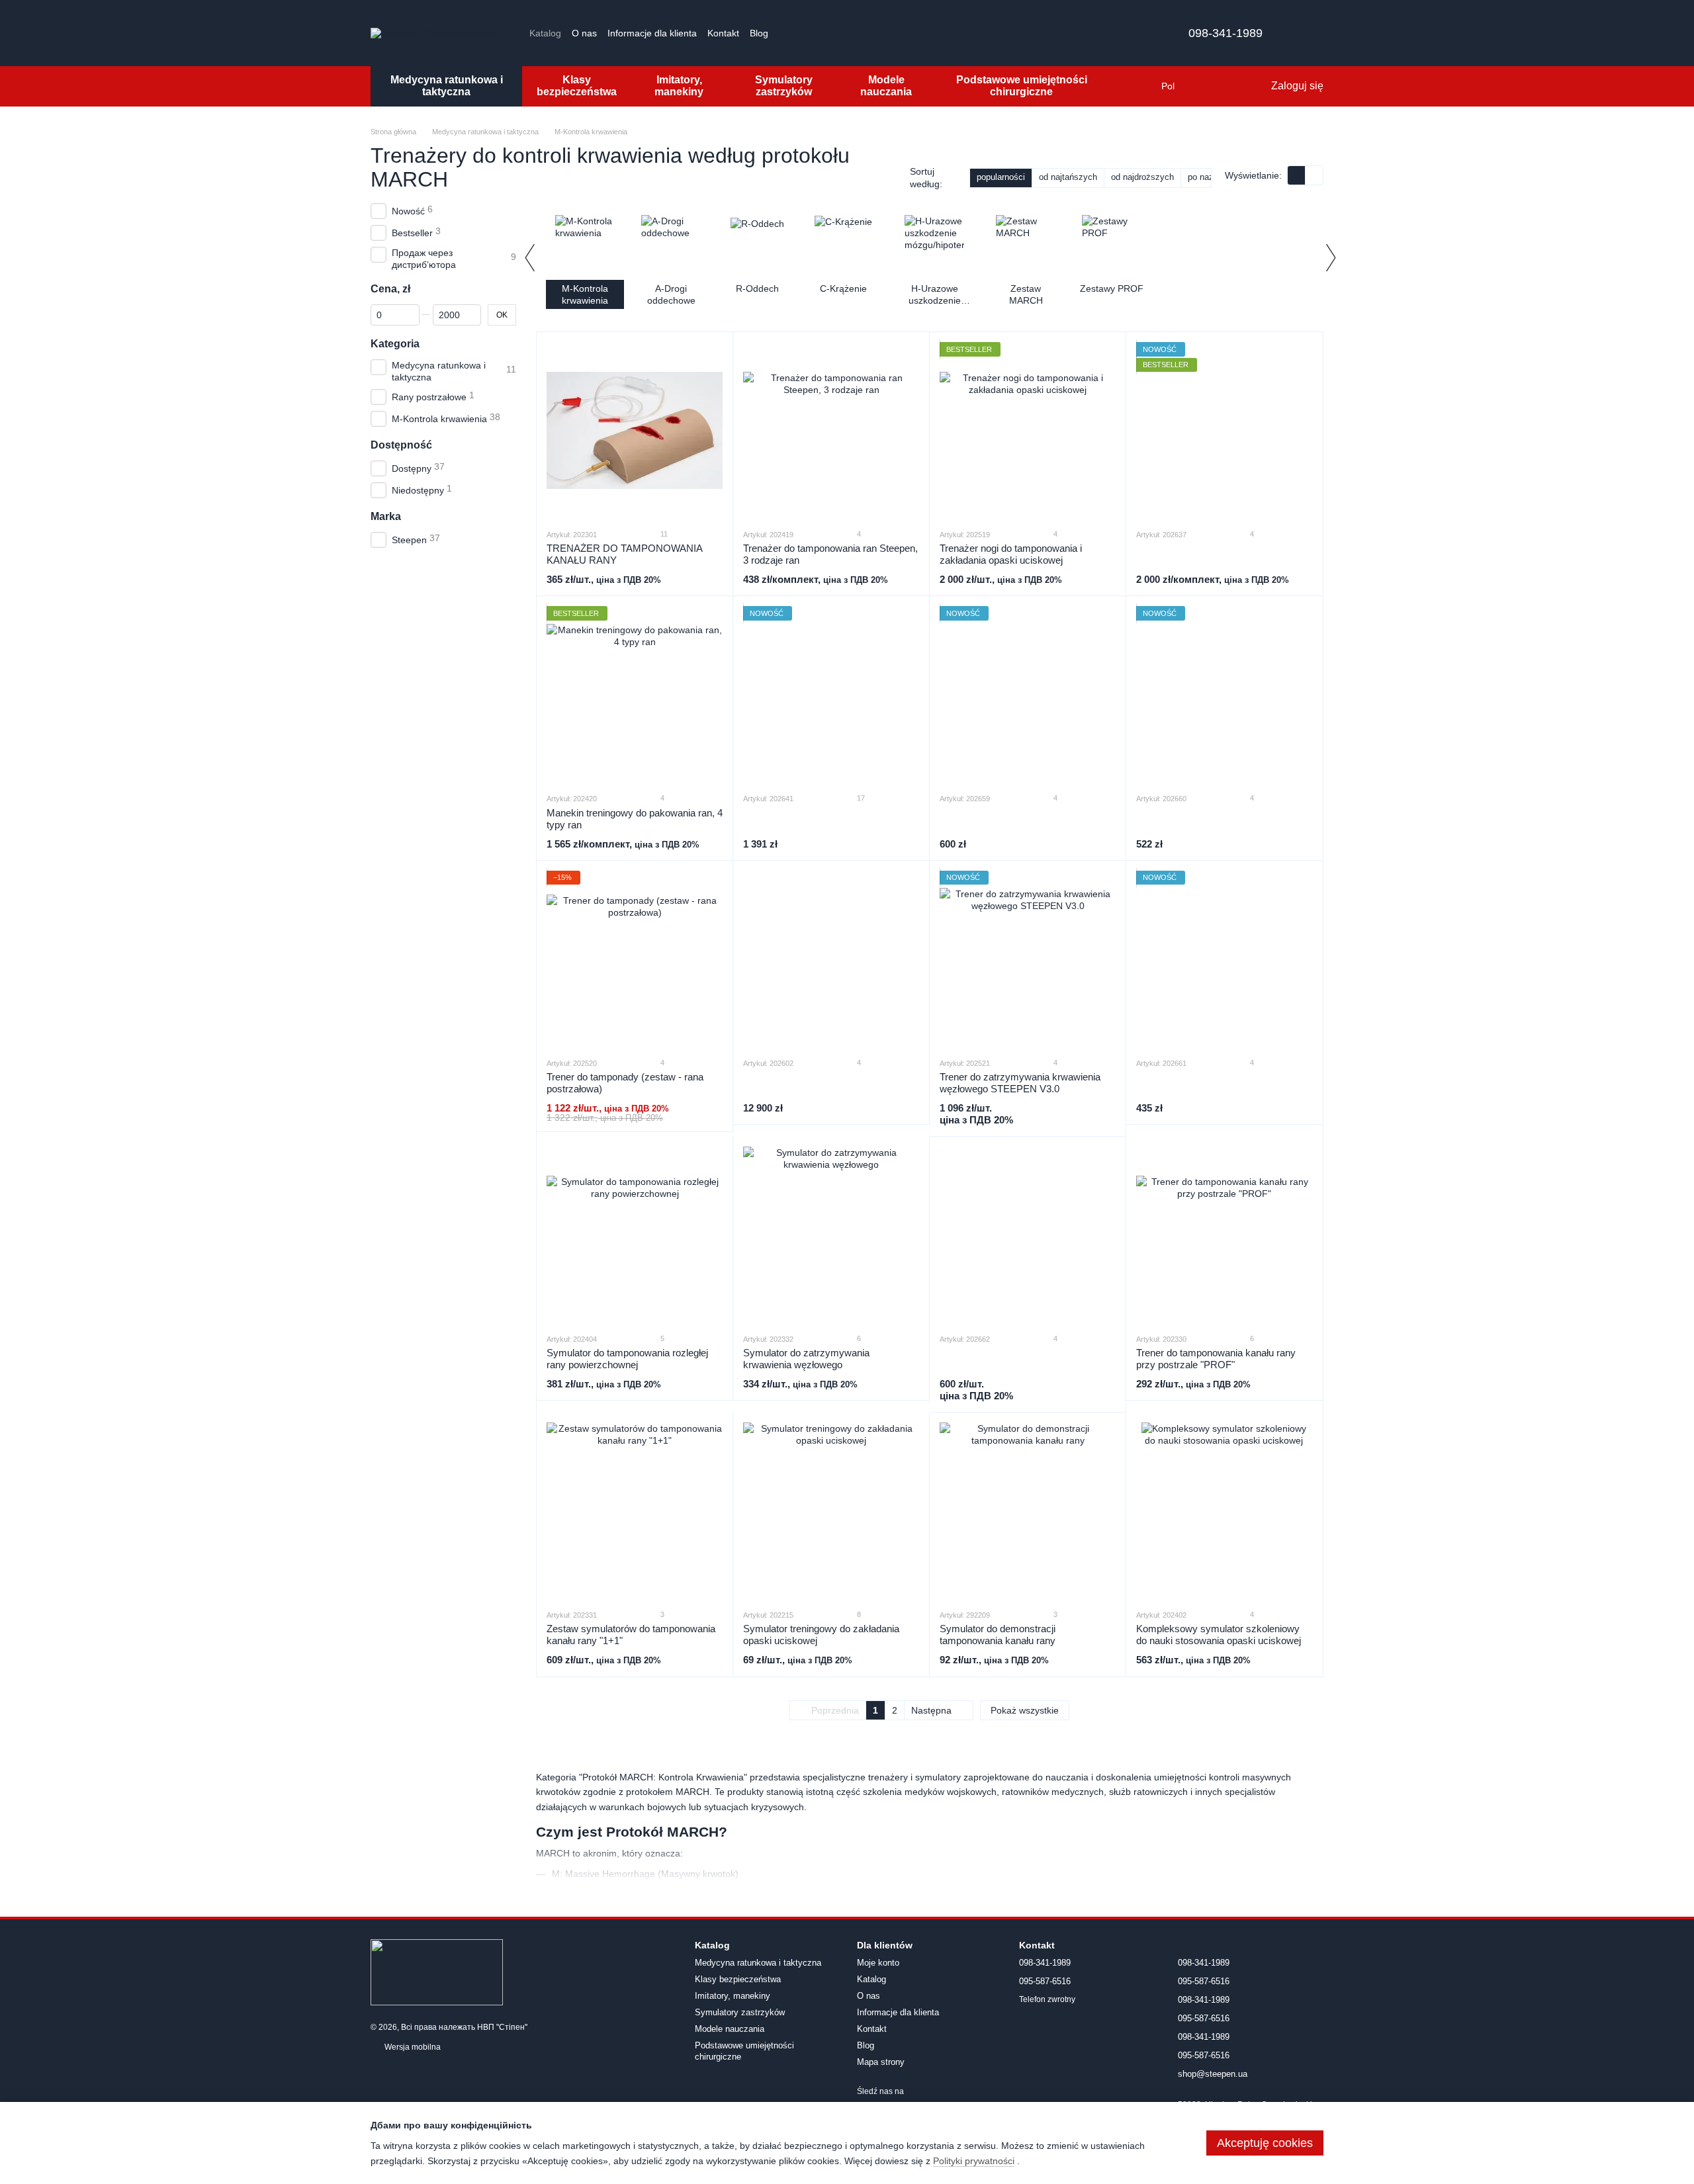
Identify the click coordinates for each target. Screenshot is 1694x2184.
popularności (1001, 177)
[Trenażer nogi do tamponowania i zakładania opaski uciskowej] (1028, 430)
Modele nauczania (886, 86)
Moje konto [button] (878, 1963)
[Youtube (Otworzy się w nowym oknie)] (819, 33)
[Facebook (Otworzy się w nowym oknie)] (803, 33)
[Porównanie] (1206, 86)
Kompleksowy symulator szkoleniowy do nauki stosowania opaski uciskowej (1219, 1635)
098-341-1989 (1226, 33)
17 (860, 798)
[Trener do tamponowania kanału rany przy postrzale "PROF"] (1224, 1235)
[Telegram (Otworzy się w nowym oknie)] (834, 33)
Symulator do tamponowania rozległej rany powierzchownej (627, 1359)
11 (663, 534)
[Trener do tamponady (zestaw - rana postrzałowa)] (635, 959)
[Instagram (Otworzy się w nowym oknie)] (787, 33)
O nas (584, 33)
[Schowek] (1233, 86)
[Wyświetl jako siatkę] (1297, 175)
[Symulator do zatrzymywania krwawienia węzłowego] (831, 1235)
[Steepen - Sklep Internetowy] (437, 1972)
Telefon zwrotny (1047, 1999)
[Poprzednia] (529, 257)
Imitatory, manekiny (679, 86)
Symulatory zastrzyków (784, 86)
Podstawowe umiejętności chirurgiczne (1022, 86)
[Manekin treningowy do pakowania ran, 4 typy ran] (635, 694)
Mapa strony (881, 2062)
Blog (759, 33)
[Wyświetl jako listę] (1314, 175)
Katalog (545, 33)
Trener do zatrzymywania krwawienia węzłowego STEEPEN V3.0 (1020, 1083)
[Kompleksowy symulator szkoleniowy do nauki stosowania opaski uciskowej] (1224, 1510)
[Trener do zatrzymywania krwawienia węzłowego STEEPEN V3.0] (1028, 959)
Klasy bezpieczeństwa (577, 86)
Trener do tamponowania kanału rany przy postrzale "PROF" (1216, 1359)
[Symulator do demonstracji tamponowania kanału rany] (1028, 1510)
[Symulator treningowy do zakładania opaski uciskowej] (831, 1510)
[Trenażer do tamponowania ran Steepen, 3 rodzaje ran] (831, 430)
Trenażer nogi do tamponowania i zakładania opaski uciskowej (1011, 554)
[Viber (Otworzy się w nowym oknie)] (850, 33)
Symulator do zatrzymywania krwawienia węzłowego (806, 1359)
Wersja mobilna (412, 2047)
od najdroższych (1142, 177)
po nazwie (1207, 177)
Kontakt (723, 33)
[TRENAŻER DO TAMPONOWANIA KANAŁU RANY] (635, 430)
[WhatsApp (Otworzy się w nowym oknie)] (866, 33)
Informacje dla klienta (652, 33)
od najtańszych (1068, 177)
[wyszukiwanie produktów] (1135, 86)
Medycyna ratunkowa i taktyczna (447, 86)
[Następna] (1330, 257)
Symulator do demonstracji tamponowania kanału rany (998, 1635)
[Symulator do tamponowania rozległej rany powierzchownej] (635, 1235)
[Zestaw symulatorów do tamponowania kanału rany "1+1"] (635, 1510)
